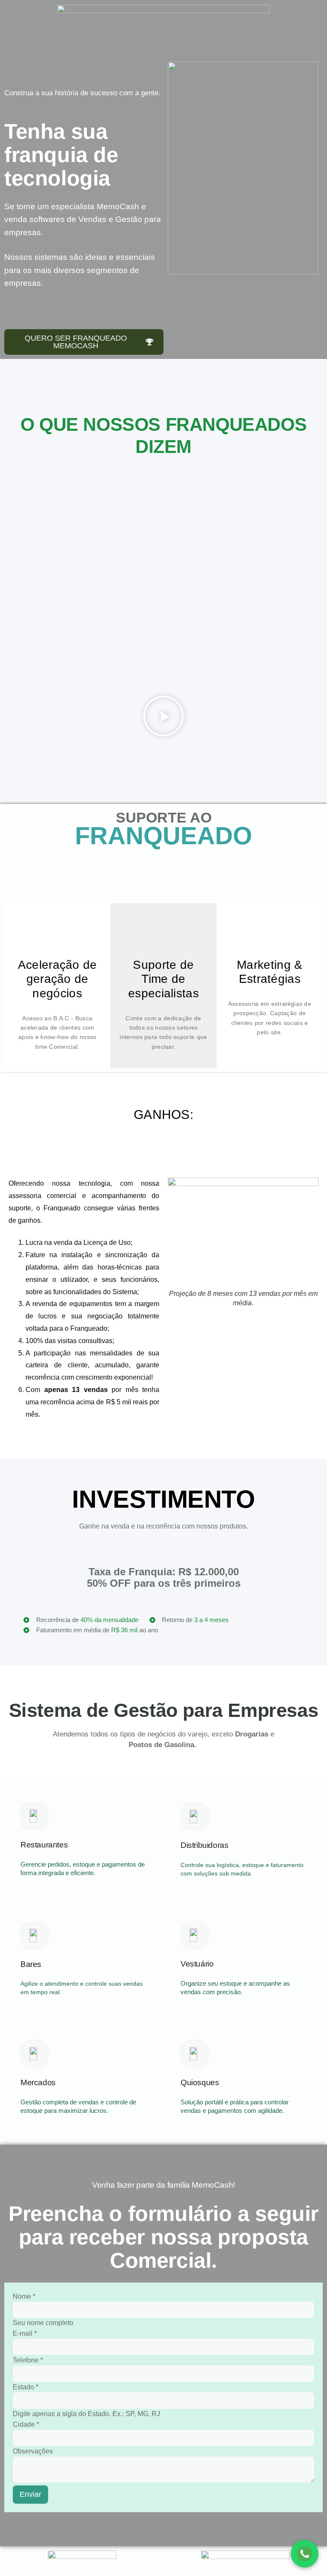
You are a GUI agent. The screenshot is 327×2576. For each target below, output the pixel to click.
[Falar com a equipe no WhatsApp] (305, 2554)
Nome (24, 2296)
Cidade (26, 2424)
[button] (163, 718)
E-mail (25, 2333)
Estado (26, 2387)
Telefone (28, 2360)
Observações (33, 2451)
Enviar (30, 2494)
